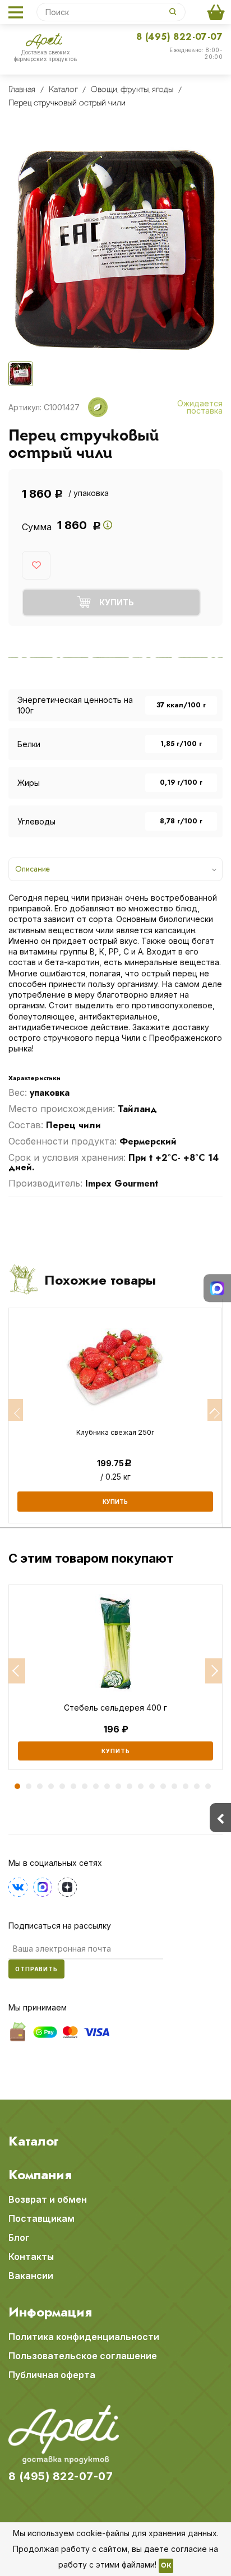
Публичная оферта (52, 2375)
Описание (33, 869)
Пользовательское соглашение (83, 2356)
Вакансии (31, 2276)
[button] (17, 1671)
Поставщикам (41, 2218)
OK (166, 2566)
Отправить (36, 1969)
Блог (19, 2237)
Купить (116, 1751)
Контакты (31, 2257)
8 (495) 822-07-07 (179, 37)
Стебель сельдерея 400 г (115, 1708)
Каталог (34, 2141)
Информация (50, 2312)
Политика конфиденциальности (84, 2337)
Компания (40, 2175)
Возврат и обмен (48, 2199)
